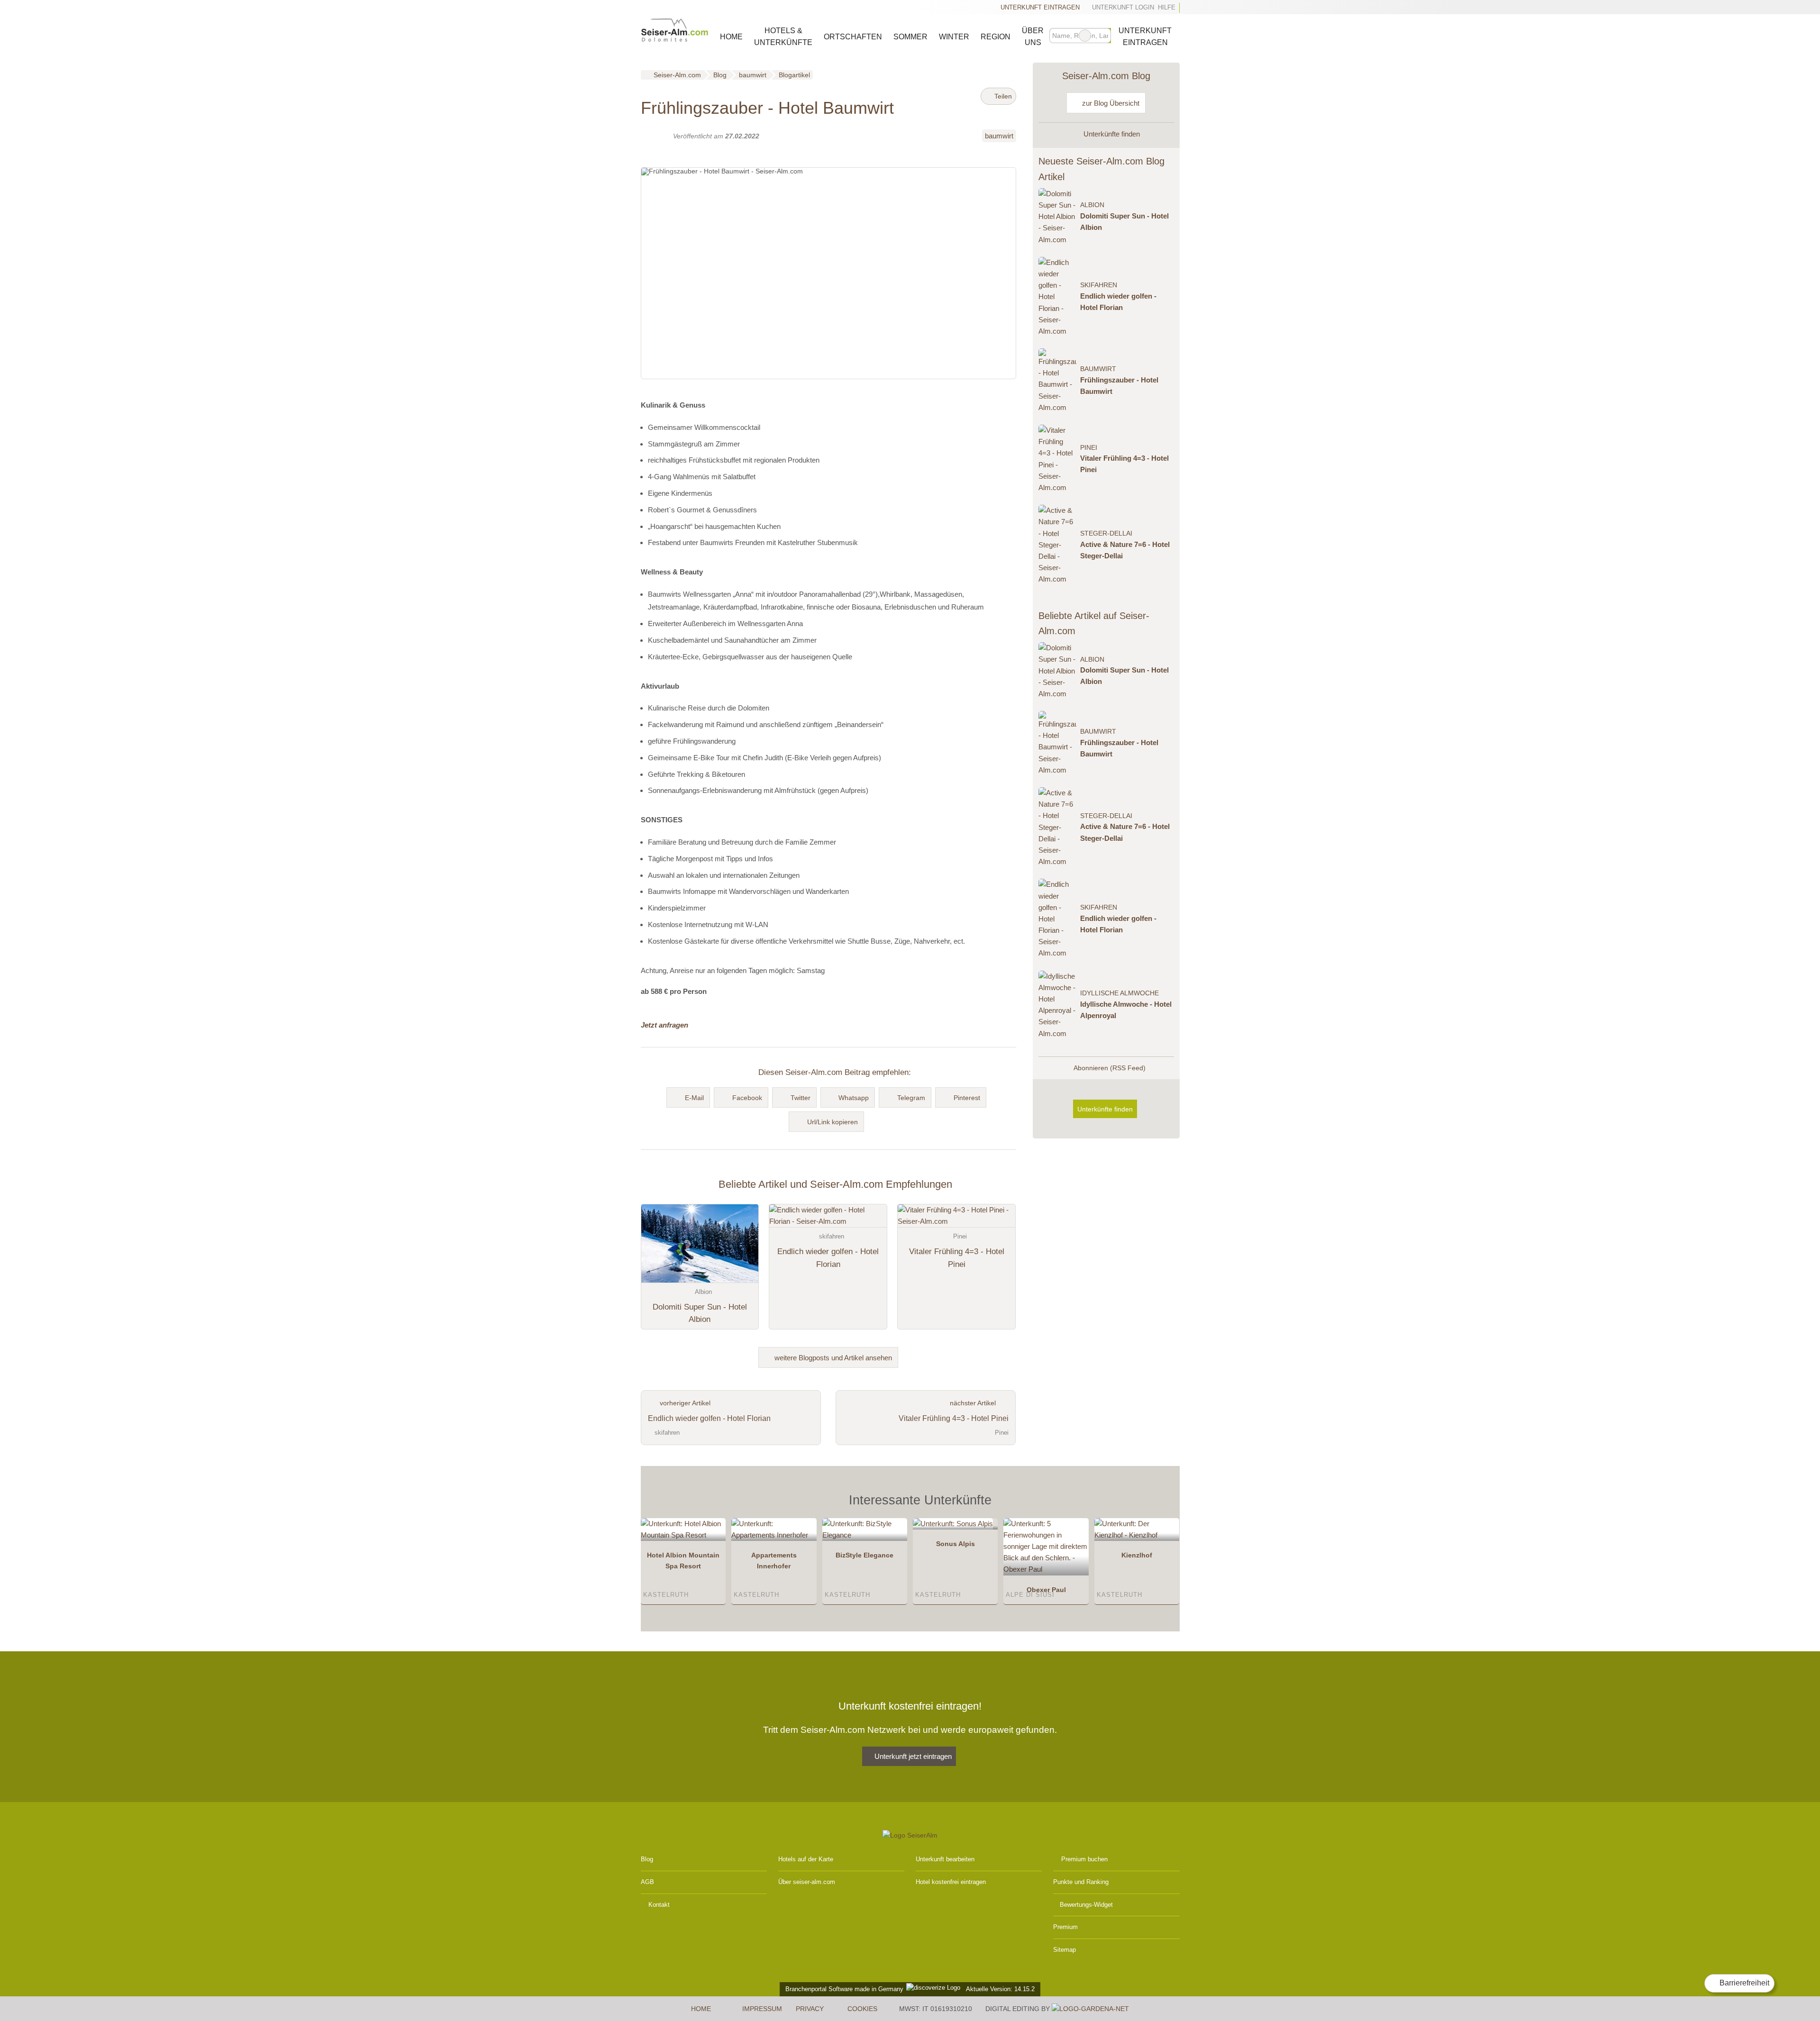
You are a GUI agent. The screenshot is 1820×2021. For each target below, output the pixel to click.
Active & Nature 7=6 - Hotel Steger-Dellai (1125, 550)
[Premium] (1160, 1503)
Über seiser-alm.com (807, 1882)
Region (996, 37)
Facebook (747, 1098)
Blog (647, 1859)
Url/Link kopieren (833, 1122)
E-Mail (694, 1098)
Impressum (762, 2009)
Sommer (910, 37)
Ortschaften (853, 37)
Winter (954, 37)
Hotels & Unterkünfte (783, 36)
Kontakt (659, 1905)
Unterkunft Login (1122, 7)
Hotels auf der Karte (806, 1859)
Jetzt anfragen (664, 1025)
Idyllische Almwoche (1119, 993)
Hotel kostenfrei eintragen (951, 1882)
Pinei (1089, 448)
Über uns (1033, 36)
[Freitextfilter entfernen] (1085, 36)
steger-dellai (1106, 533)
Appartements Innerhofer (774, 1561)
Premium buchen (1084, 1859)
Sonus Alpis (955, 1544)
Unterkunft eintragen (1040, 7)
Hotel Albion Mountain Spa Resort (683, 1561)
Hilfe (1167, 7)
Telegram (911, 1098)
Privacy (810, 2009)
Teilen (1002, 96)
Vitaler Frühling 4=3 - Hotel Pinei (1124, 464)
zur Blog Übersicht (1110, 103)
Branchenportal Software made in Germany (842, 1989)
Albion (1092, 205)
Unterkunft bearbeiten (945, 1859)
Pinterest (967, 1098)
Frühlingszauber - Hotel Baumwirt (1119, 386)
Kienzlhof (1137, 1555)
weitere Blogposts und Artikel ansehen (832, 1358)
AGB (647, 1882)
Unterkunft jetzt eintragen (913, 1756)
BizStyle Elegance (864, 1555)
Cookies (862, 2009)
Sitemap (1065, 1950)
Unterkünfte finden (1111, 134)
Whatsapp (854, 1098)
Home (731, 37)
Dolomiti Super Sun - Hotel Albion (1124, 222)
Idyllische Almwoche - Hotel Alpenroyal (1126, 1010)
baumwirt (999, 136)
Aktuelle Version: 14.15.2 (1000, 1989)
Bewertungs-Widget (1086, 1905)
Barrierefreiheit (1743, 1983)
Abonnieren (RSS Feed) (1110, 1068)
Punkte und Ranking (1081, 1882)
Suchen (1103, 36)
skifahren (1099, 285)
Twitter (801, 1098)
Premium (1065, 1927)
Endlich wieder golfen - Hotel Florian (1118, 302)
